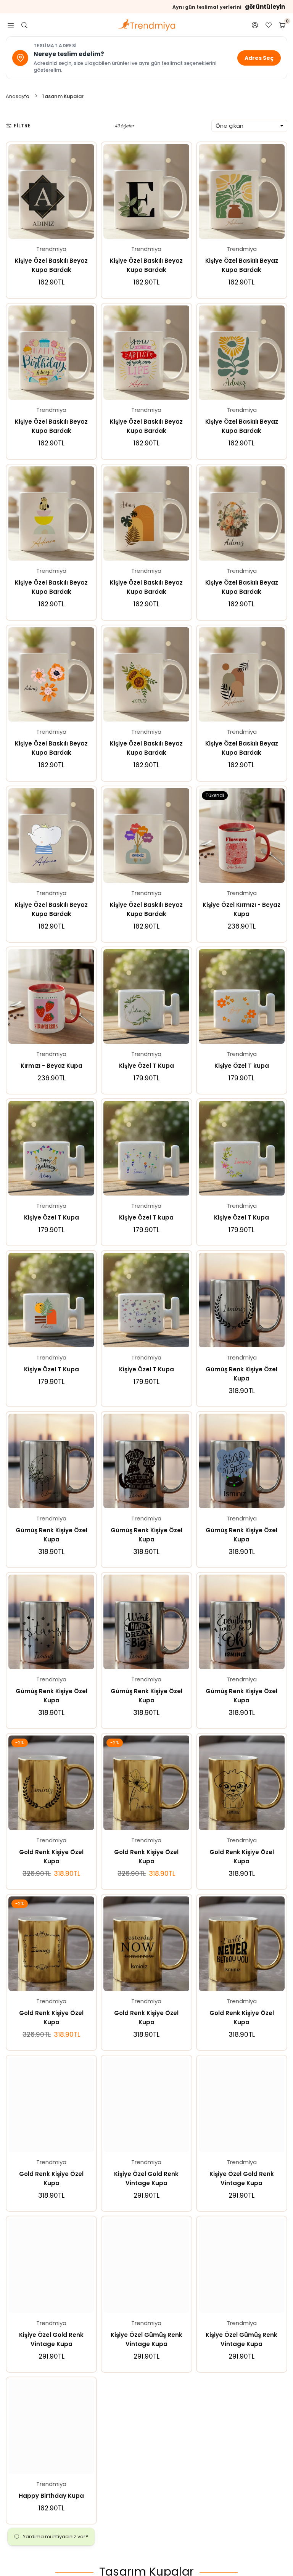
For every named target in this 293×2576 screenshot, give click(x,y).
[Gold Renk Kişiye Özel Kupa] (51, 1783)
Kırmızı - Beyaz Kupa (52, 1066)
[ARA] (24, 25)
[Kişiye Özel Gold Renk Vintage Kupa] (146, 2105)
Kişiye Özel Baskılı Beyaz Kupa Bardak (51, 265)
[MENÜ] (11, 25)
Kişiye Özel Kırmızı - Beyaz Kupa (241, 909)
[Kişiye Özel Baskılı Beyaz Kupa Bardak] (51, 191)
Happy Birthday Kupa (51, 2496)
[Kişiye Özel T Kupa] (146, 996)
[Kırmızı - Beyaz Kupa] (51, 996)
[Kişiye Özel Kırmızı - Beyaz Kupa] (242, 836)
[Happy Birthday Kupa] (51, 2427)
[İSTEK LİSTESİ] (269, 25)
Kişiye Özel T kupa (242, 1066)
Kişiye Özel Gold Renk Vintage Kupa (146, 2178)
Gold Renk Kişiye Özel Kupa (51, 1857)
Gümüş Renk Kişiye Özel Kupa (241, 1374)
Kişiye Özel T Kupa (146, 1066)
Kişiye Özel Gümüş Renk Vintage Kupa (146, 2339)
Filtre (22, 126)
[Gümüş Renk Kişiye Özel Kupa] (242, 1300)
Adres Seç (259, 58)
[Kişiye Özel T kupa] (242, 996)
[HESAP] (255, 25)
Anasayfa (18, 96)
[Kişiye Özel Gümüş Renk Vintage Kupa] (146, 2266)
